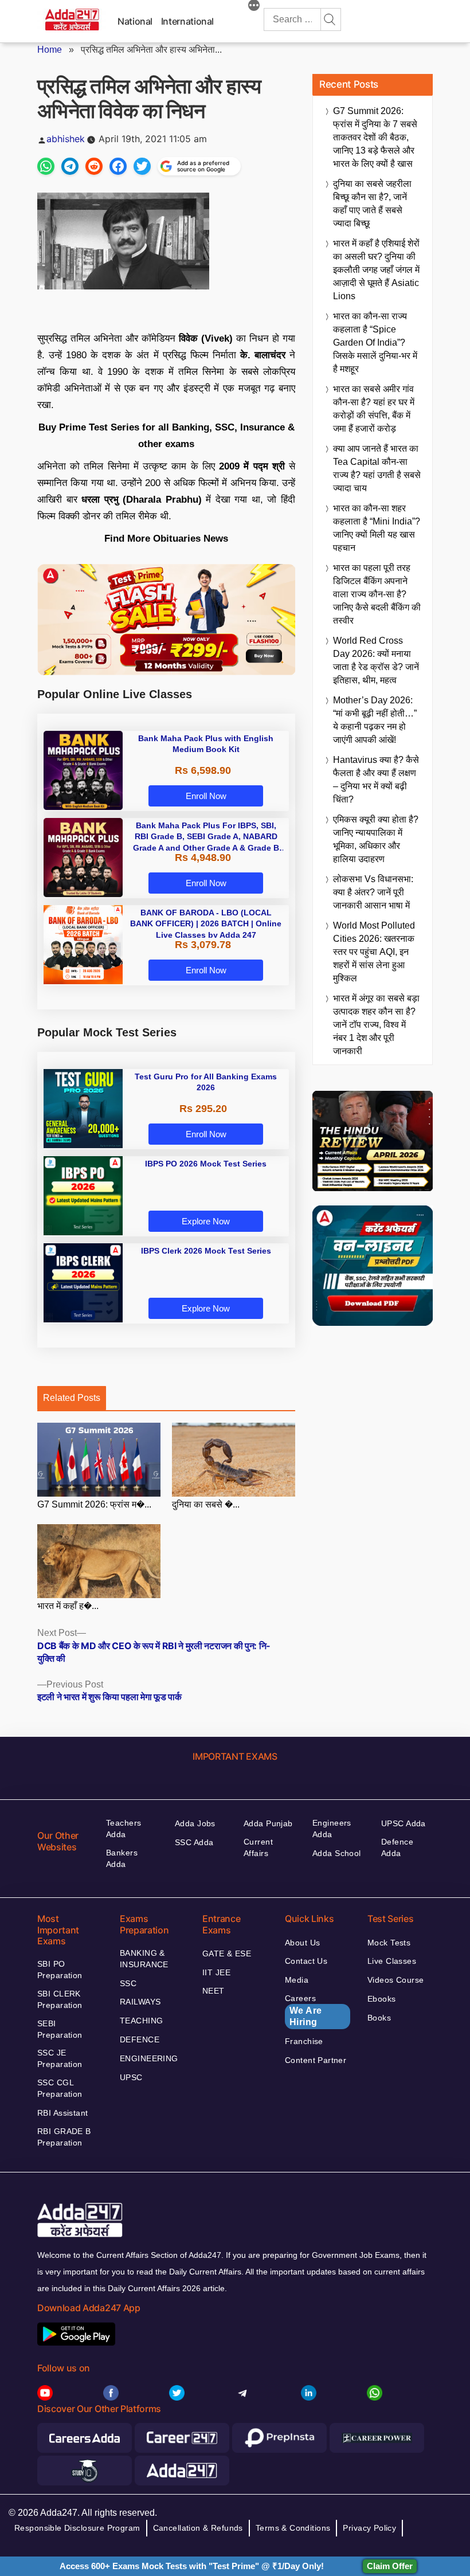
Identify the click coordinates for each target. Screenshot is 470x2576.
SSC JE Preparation (60, 2058)
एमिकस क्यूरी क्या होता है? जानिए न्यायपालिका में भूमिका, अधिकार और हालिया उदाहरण (376, 839)
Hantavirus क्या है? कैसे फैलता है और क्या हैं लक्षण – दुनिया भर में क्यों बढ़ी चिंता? (376, 780)
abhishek (66, 139)
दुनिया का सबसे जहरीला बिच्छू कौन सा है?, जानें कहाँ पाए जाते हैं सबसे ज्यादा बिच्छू (372, 203)
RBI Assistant (62, 2113)
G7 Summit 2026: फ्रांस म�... (94, 1504)
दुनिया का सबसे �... (206, 1504)
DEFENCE (140, 2039)
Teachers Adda (124, 1829)
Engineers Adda (332, 1829)
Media (297, 1980)
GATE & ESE (227, 1953)
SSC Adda (194, 1842)
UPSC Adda (404, 1823)
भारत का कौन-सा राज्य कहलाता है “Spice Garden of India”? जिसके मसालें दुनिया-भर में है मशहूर (375, 342)
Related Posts (72, 1398)
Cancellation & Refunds (198, 2528)
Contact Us (306, 1961)
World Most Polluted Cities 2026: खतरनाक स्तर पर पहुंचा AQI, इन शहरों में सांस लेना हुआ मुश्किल (374, 952)
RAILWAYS (140, 2002)
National (135, 21)
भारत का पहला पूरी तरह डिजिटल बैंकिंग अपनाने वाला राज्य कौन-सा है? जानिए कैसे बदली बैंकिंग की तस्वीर (377, 594)
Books (379, 2018)
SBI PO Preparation (60, 1970)
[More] (254, 7)
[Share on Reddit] (94, 166)
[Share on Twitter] (142, 166)
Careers (303, 2010)
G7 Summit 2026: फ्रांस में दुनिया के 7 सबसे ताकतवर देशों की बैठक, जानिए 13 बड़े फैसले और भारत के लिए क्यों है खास (375, 137)
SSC (128, 1983)
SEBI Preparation (60, 2029)
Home (50, 50)
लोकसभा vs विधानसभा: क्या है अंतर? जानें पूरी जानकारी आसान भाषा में (373, 892)
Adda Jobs (195, 1823)
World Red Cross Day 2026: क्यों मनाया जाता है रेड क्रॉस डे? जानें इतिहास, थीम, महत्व (376, 660)
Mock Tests (389, 1943)
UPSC (131, 2077)
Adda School (337, 1853)
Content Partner (316, 2060)
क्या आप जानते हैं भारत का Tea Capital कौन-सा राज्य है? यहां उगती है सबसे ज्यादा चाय (377, 468)
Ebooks (382, 1999)
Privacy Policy (369, 2528)
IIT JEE (216, 1972)
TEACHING (141, 2021)
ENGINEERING (149, 2058)
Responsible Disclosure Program (77, 2528)
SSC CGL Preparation (60, 2088)
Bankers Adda (122, 1858)
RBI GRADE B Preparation (64, 2137)
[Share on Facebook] (118, 166)
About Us (302, 1943)
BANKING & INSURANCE (144, 1959)
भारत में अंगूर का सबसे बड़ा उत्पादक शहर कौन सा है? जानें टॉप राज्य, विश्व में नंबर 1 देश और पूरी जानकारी (376, 1025)
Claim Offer (390, 2566)
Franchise (304, 2041)
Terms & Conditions (293, 2528)
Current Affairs (258, 1847)
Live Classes (392, 1961)
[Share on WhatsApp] (46, 166)
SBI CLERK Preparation (60, 1999)
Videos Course (395, 1980)
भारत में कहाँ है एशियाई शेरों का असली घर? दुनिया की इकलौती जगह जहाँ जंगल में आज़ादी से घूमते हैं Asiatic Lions (376, 270)
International (187, 21)
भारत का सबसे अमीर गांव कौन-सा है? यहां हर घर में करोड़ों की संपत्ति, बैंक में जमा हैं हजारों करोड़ (374, 409)
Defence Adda (397, 1847)
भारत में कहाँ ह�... (68, 1606)
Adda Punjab (268, 1823)
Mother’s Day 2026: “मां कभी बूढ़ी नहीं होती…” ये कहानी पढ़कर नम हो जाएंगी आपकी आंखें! (375, 720)
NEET (214, 1991)
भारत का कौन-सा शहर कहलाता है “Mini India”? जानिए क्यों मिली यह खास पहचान (377, 528)
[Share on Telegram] (70, 166)
